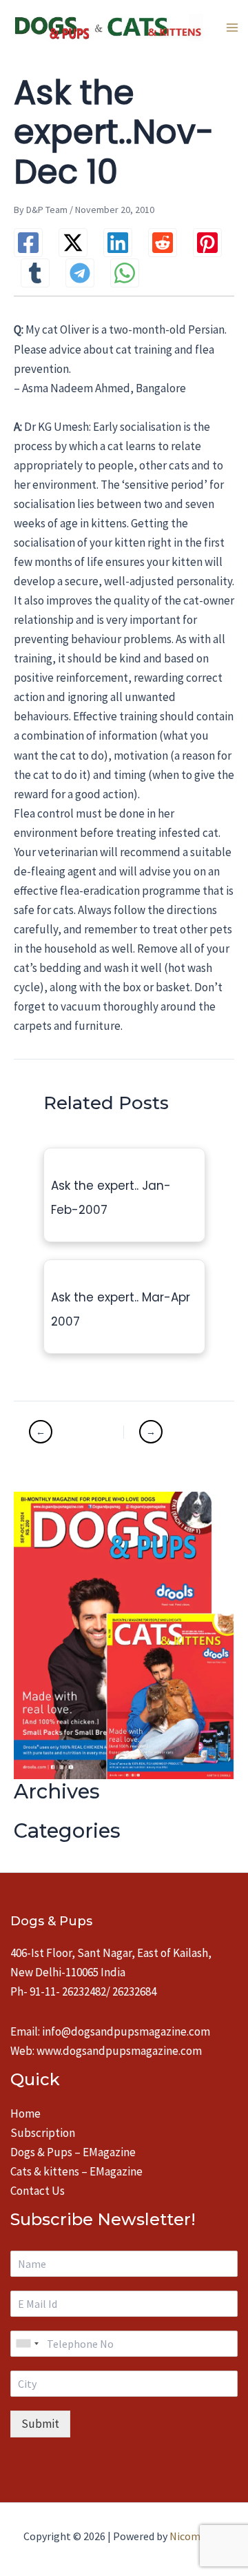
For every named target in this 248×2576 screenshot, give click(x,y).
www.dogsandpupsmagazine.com (119, 2051)
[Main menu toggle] (232, 28)
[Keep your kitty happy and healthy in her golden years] (171, 1432)
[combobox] (27, 2344)
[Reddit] (163, 243)
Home (25, 2113)
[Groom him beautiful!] (75, 1432)
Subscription (43, 2133)
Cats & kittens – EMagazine (76, 2171)
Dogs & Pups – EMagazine (73, 2152)
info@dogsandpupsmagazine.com (126, 2031)
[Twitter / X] (73, 243)
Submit (40, 2424)
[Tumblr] (35, 273)
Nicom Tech (197, 2536)
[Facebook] (28, 243)
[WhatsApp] (125, 273)
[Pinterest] (207, 243)
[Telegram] (80, 273)
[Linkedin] (118, 243)
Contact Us (38, 2191)
